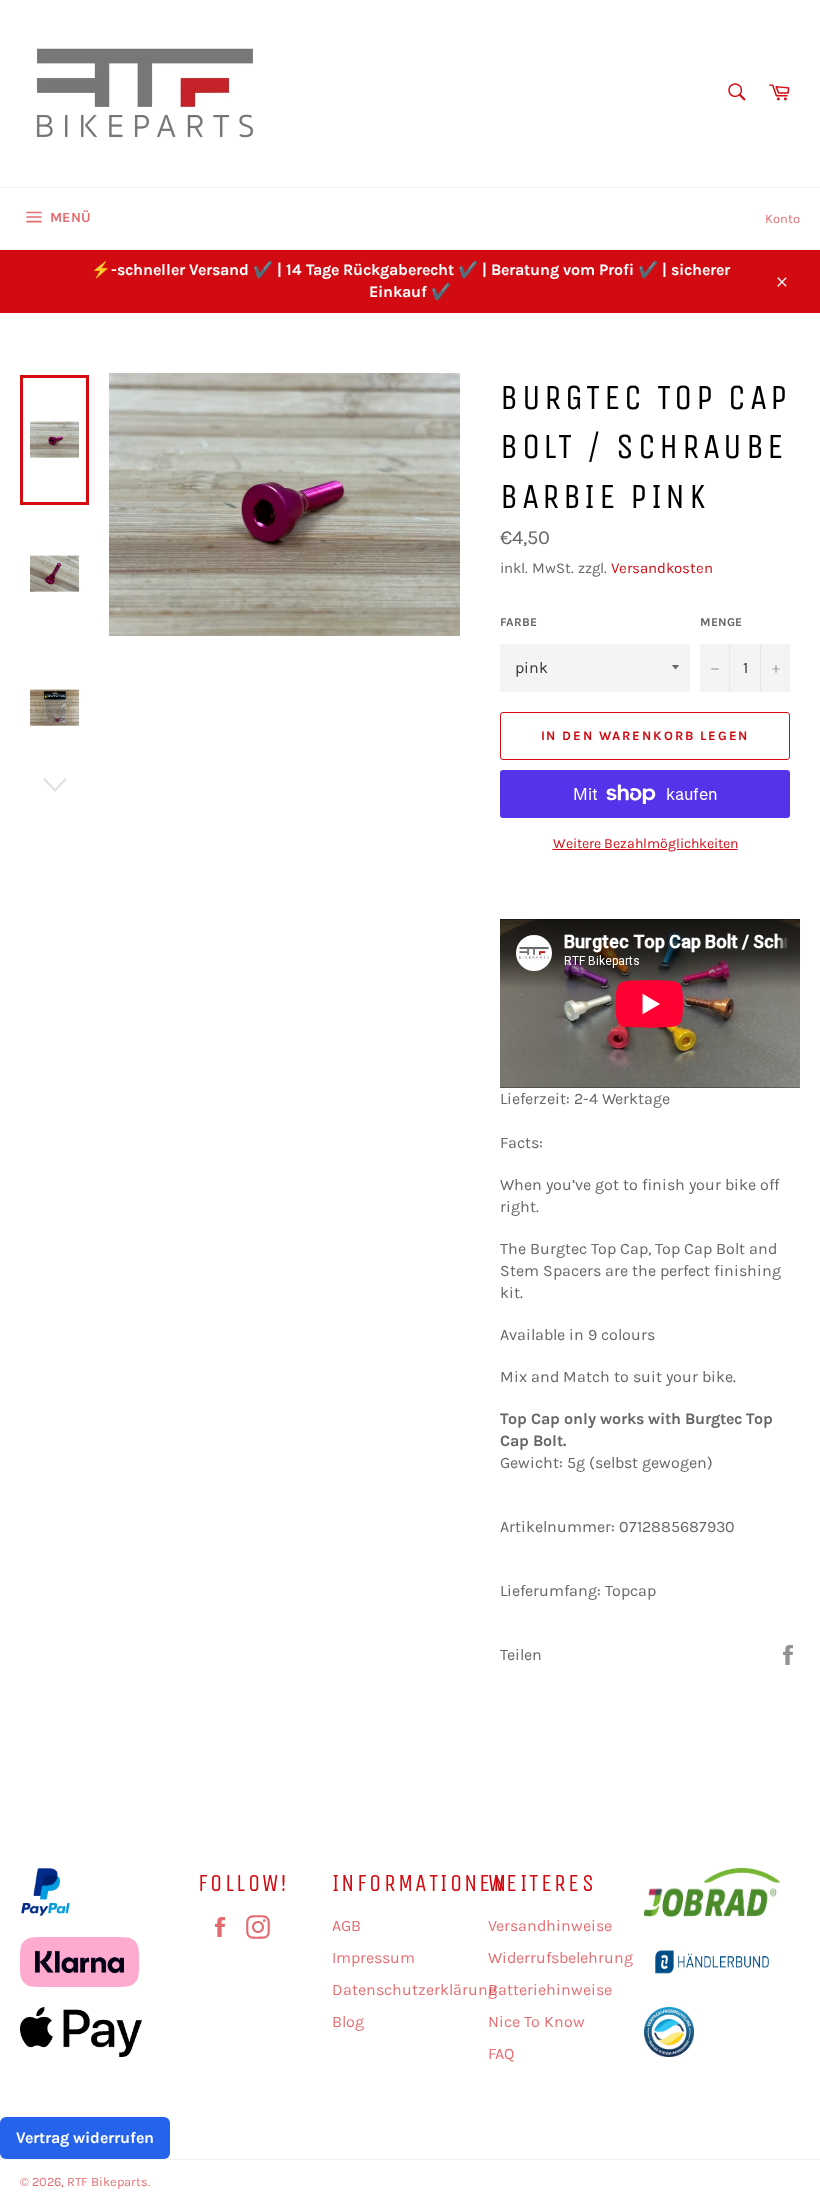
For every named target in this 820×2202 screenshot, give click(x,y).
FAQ (501, 2053)
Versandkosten (662, 568)
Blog (348, 2021)
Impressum (373, 1957)
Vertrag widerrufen (85, 2137)
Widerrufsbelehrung (560, 1957)
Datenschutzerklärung (414, 1989)
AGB (346, 1925)
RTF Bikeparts (107, 2181)
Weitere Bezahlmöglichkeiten (645, 843)
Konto (782, 218)
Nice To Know (536, 2021)
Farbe (518, 622)
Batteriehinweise (550, 1989)
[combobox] (735, 93)
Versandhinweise (550, 1925)
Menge (721, 622)
